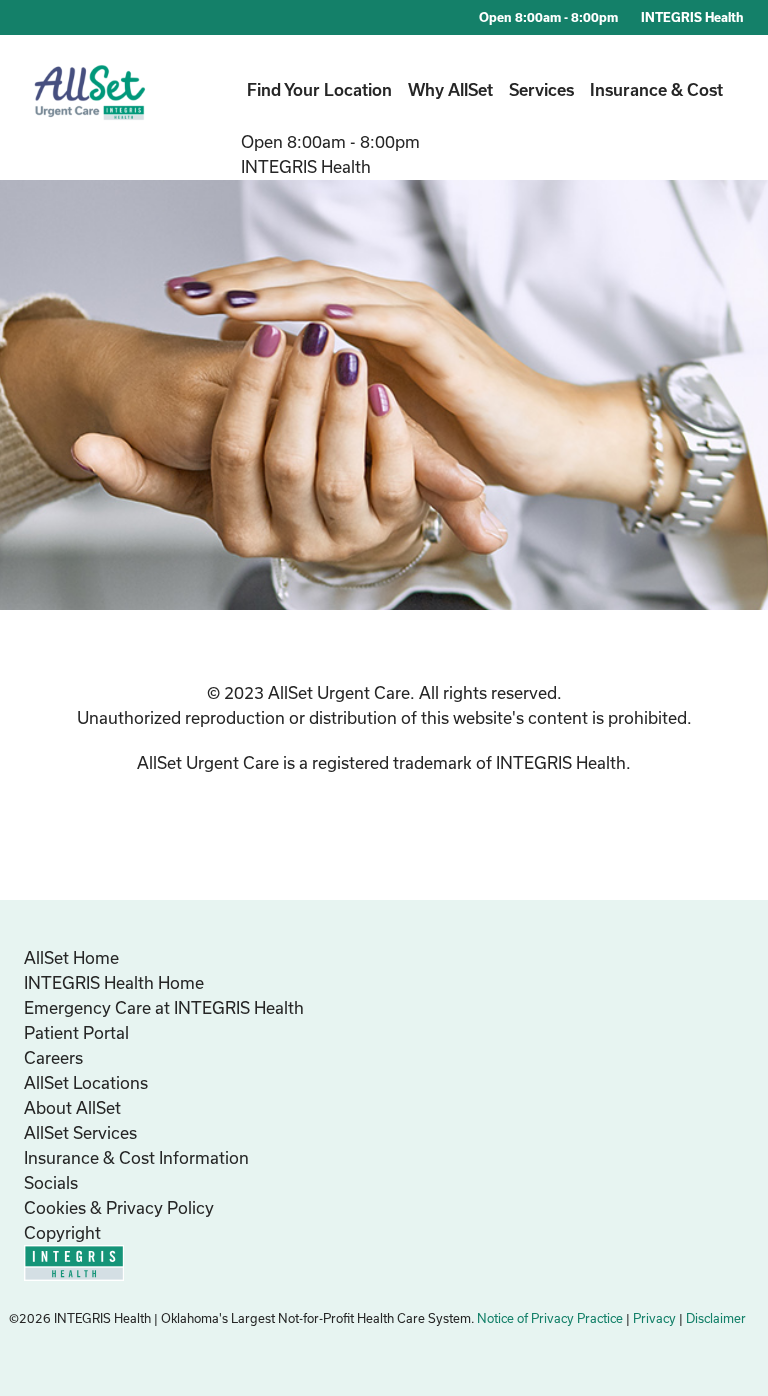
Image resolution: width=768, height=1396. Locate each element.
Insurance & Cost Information (136, 1157)
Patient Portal (76, 1032)
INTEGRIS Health (692, 17)
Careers (53, 1057)
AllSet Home (71, 957)
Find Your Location (319, 89)
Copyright (62, 1232)
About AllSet (72, 1107)
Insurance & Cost (656, 89)
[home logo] (90, 106)
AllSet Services (80, 1132)
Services (541, 89)
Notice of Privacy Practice (550, 1318)
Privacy (654, 1318)
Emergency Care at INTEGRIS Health (164, 1007)
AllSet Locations (86, 1082)
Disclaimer (716, 1318)
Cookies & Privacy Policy (119, 1207)
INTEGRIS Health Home (114, 982)
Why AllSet (450, 89)
